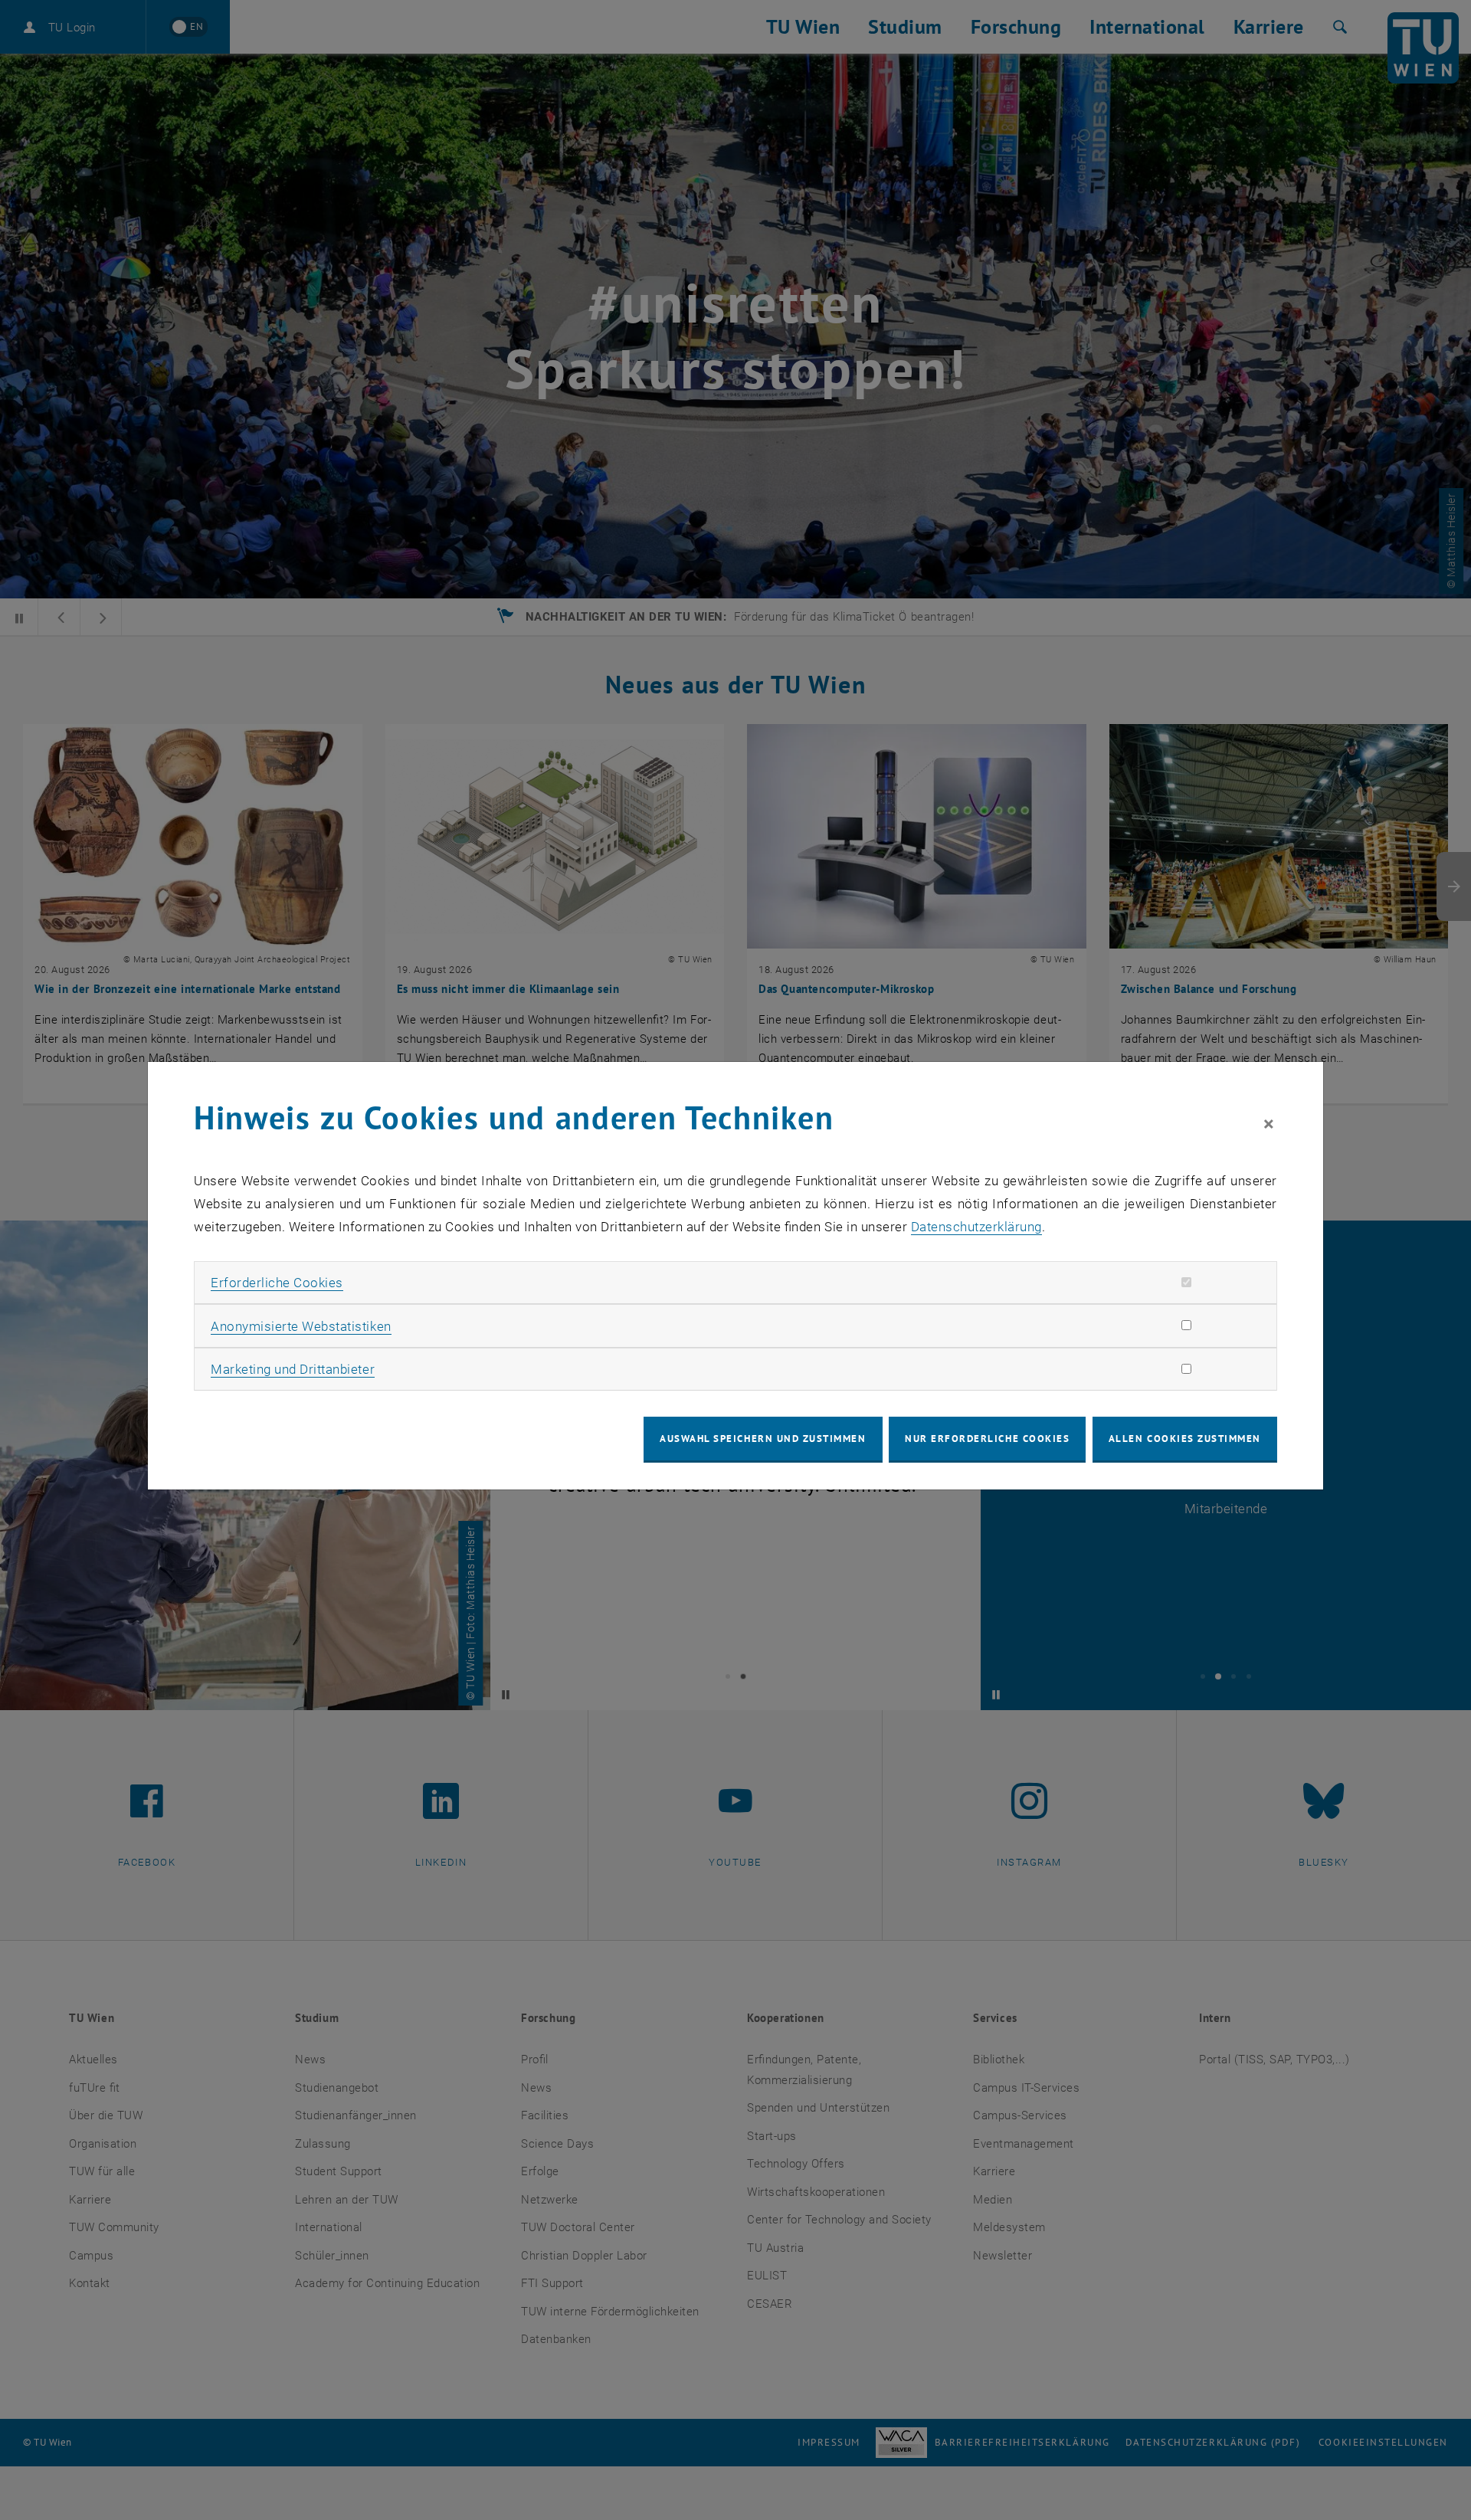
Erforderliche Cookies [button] (277, 1283)
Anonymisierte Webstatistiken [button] (301, 1326)
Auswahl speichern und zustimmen (763, 1439)
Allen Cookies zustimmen (1185, 1439)
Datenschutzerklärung (976, 1227)
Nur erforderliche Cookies (987, 1439)
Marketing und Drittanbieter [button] (293, 1369)
